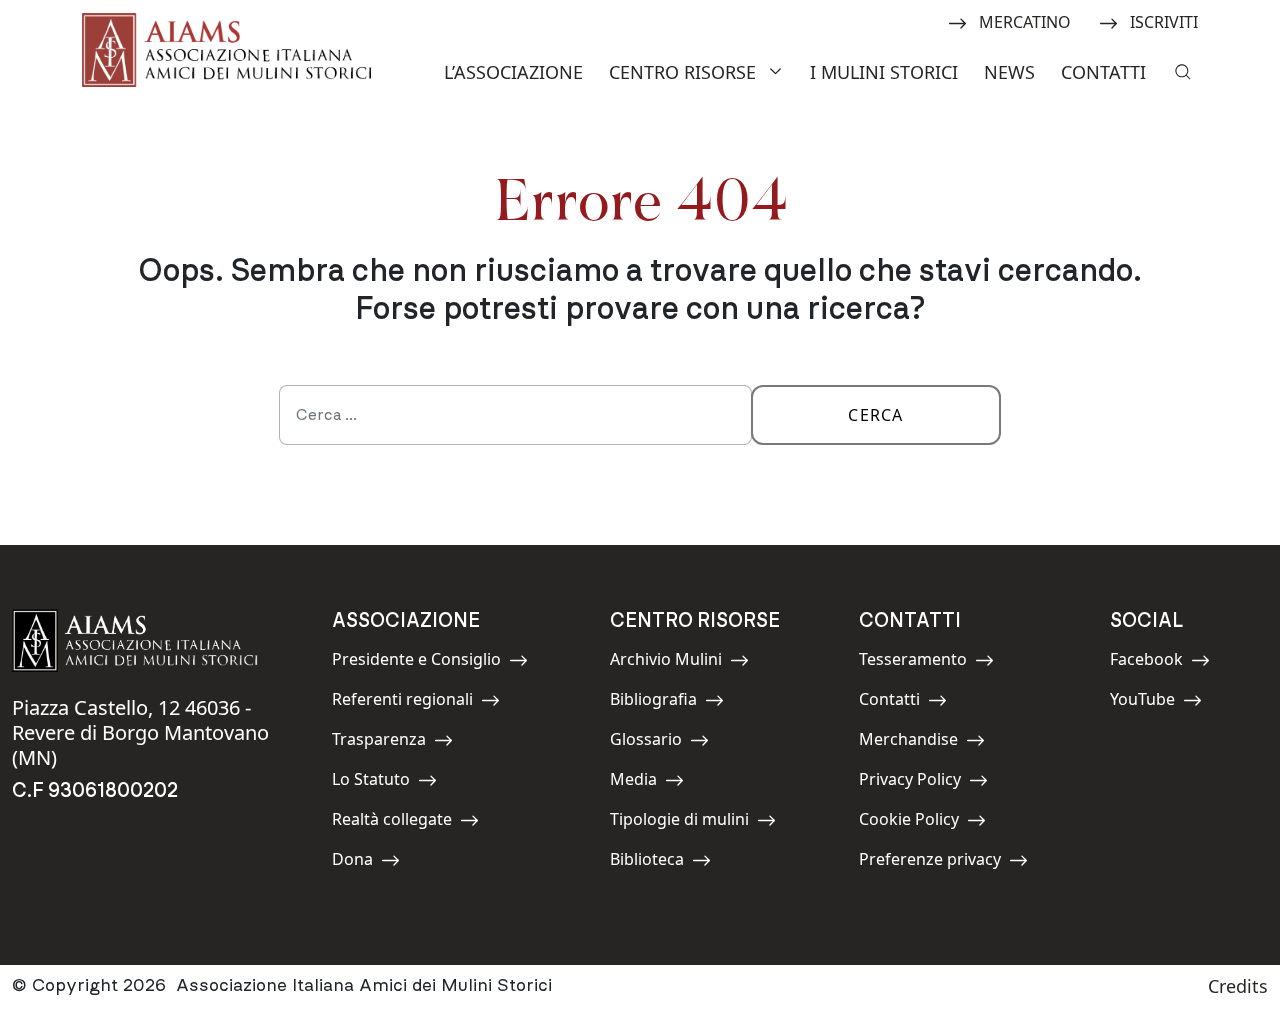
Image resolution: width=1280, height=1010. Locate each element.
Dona (377, 862)
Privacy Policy (910, 782)
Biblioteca (655, 862)
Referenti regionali (402, 702)
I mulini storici (884, 72)
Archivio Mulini (666, 662)
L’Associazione (513, 72)
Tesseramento (913, 662)
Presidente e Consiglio (416, 662)
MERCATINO (1024, 21)
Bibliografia (655, 702)
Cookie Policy (909, 822)
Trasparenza (379, 742)
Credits (1238, 986)
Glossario (655, 742)
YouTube (1155, 702)
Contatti (1103, 72)
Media (655, 782)
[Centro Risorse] (778, 69)
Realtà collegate (392, 822)
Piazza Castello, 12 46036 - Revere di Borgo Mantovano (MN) (140, 732)
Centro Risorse (682, 72)
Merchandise (908, 742)
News (1009, 72)
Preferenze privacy (930, 862)
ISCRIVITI (1163, 21)
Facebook (1155, 662)
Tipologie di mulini (679, 822)
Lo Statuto (377, 782)
